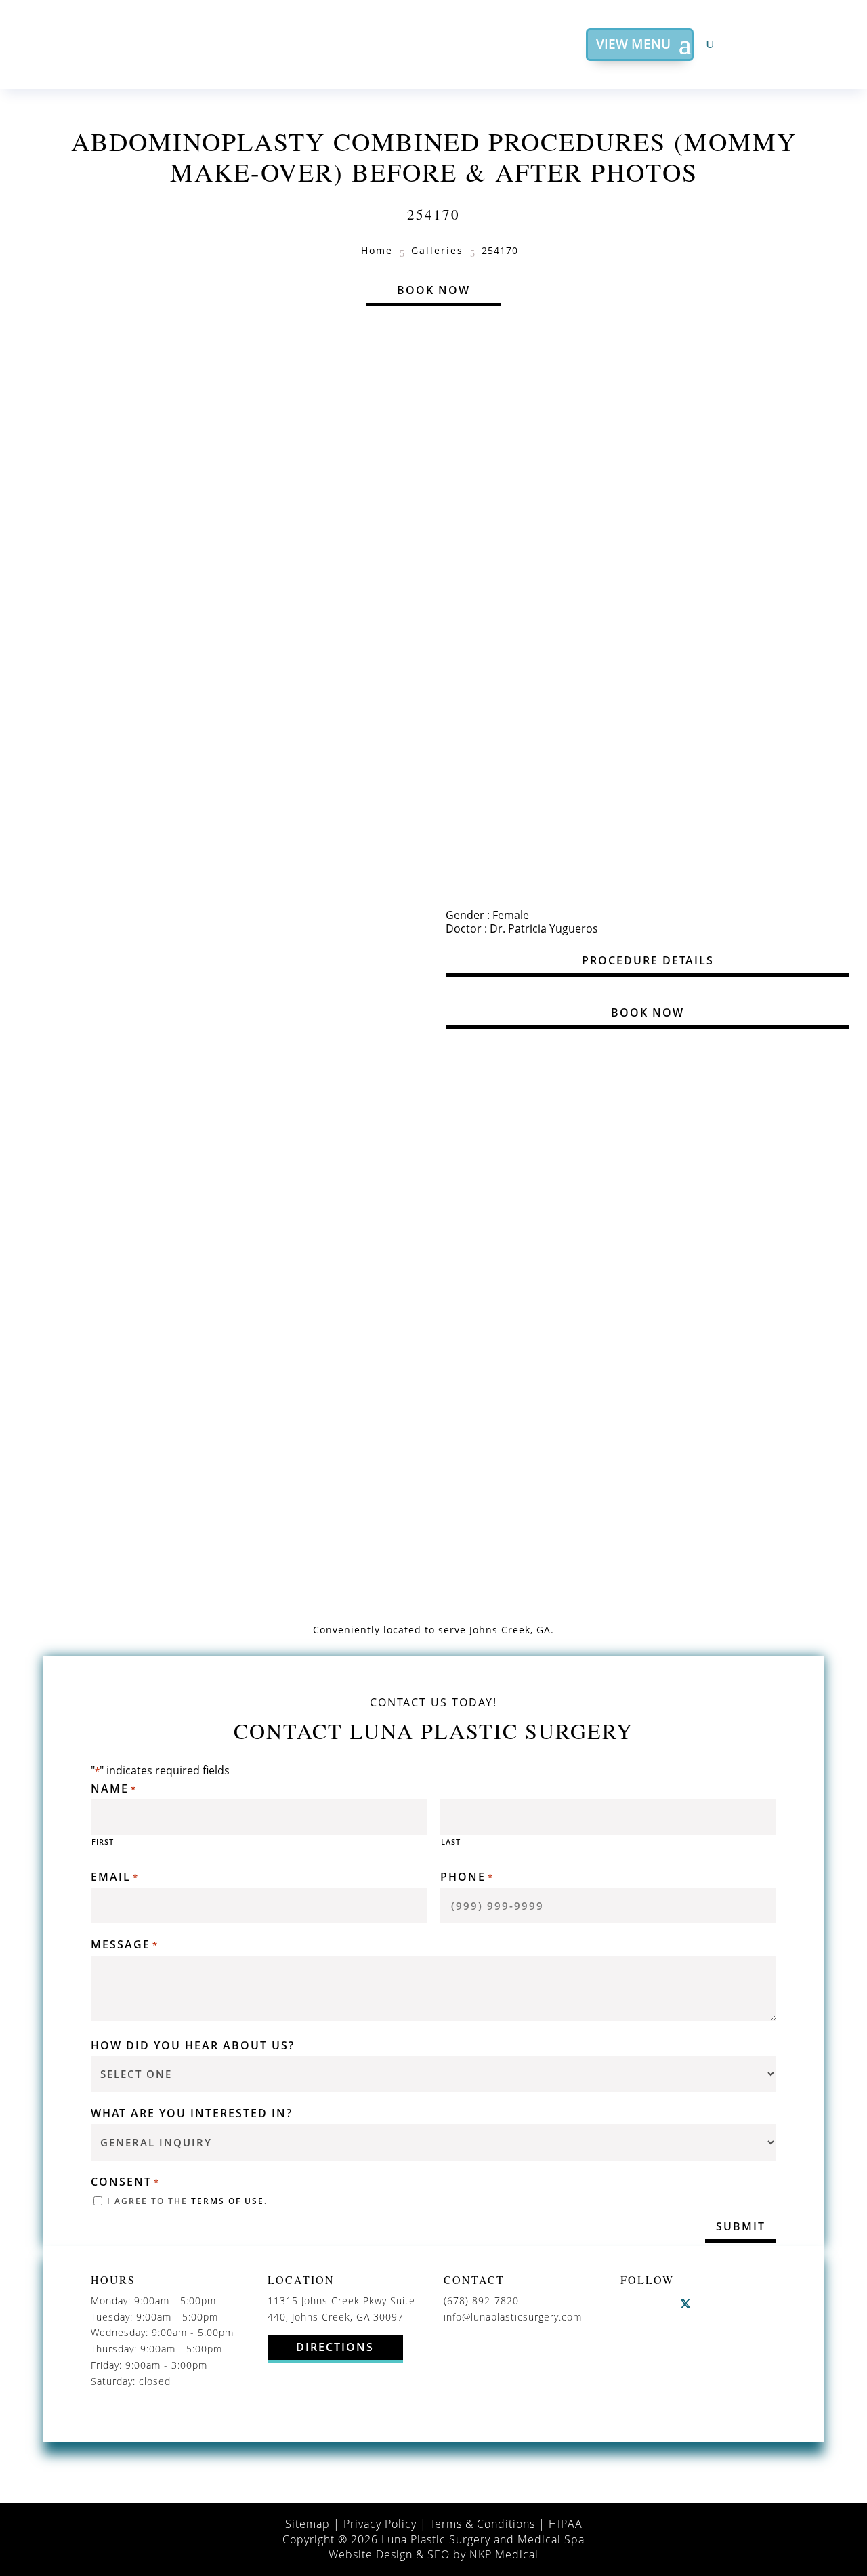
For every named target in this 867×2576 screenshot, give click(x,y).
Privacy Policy (380, 2524)
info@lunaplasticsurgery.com (513, 2317)
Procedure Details (648, 960)
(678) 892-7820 (481, 2301)
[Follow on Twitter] (685, 2304)
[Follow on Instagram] (658, 2304)
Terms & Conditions (483, 2524)
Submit (741, 2226)
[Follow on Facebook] (631, 2304)
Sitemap (308, 2524)
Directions (335, 2347)
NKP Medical (504, 2554)
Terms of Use (228, 2201)
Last (451, 1842)
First (103, 1842)
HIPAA (566, 2524)
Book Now (433, 290)
